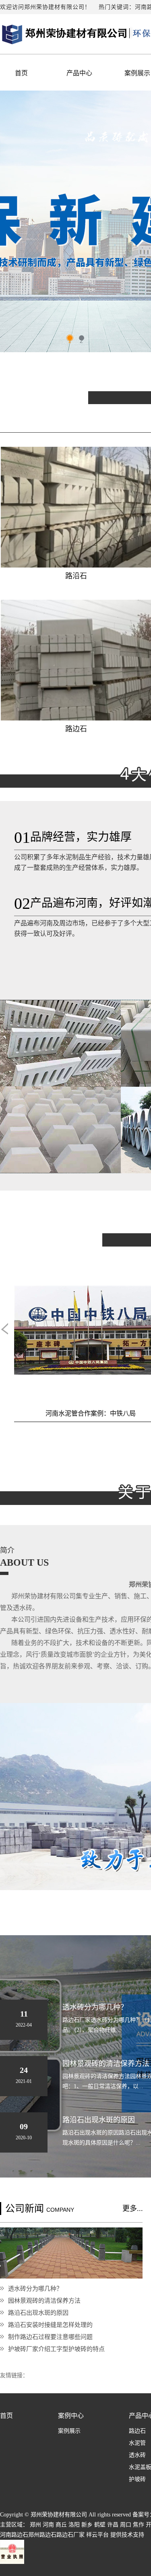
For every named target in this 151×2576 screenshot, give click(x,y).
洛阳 (74, 2525)
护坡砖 (137, 2479)
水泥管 (137, 2443)
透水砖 (137, 2455)
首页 (21, 73)
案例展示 (69, 2431)
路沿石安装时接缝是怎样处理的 (50, 2325)
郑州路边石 (42, 2535)
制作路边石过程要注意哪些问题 (50, 2337)
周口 (126, 2525)
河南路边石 (14, 2535)
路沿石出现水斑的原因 (38, 2313)
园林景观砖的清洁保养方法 (44, 2300)
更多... (133, 2209)
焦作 (139, 2525)
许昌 (113, 2525)
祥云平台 (97, 2535)
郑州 (35, 2525)
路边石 (137, 2431)
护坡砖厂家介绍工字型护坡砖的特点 (56, 2349)
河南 (48, 2525)
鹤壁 (100, 2525)
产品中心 (79, 73)
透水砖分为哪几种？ (35, 2288)
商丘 (61, 2525)
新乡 (87, 2525)
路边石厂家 (70, 2535)
